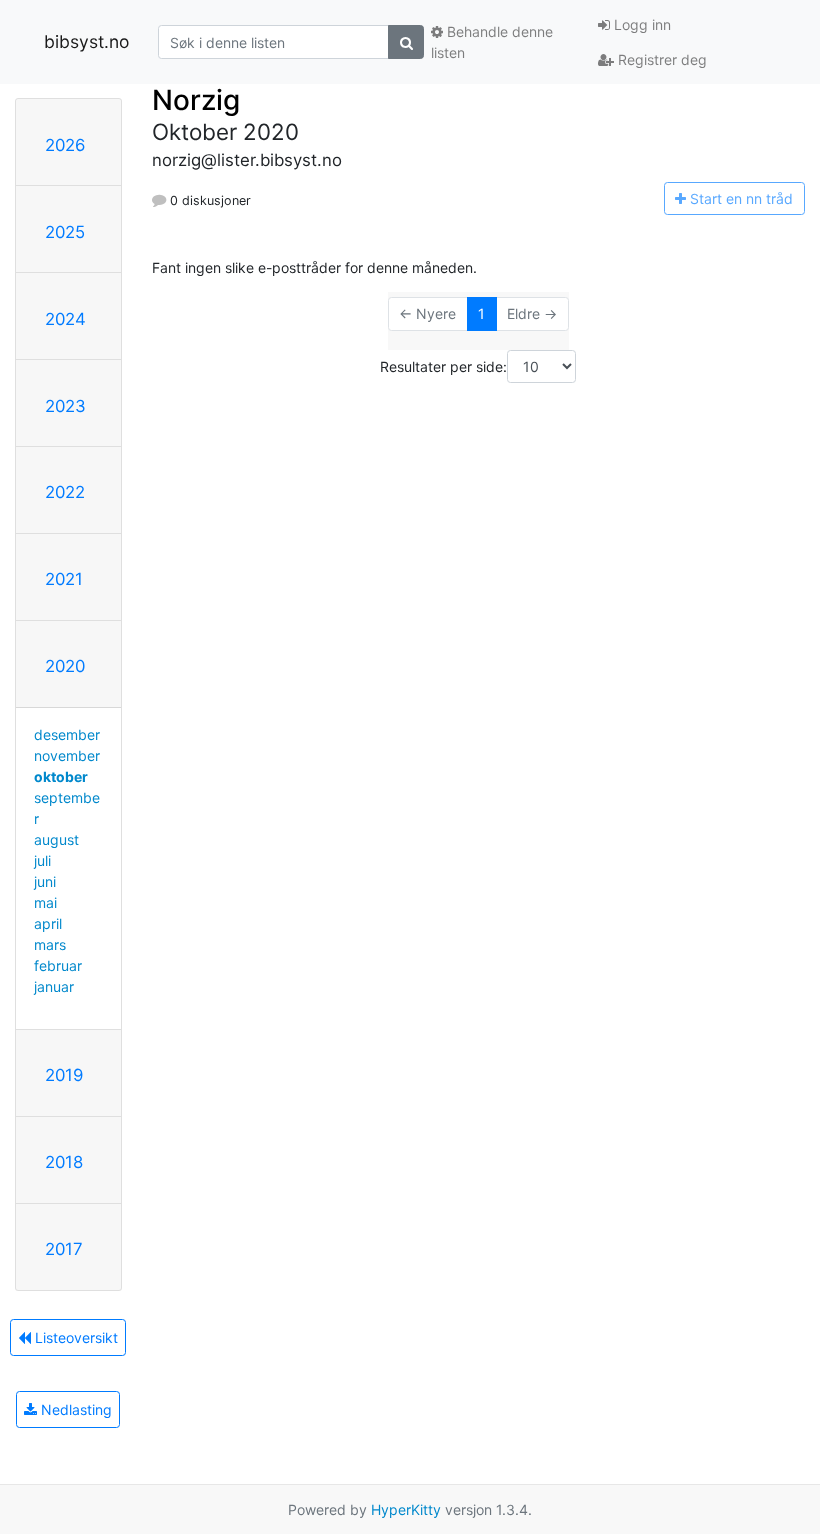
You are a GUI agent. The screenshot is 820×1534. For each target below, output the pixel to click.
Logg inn (640, 24)
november (67, 755)
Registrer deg (660, 59)
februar (58, 965)
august (56, 839)
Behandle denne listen (492, 42)
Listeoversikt (74, 1337)
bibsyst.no (86, 41)
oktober (61, 776)
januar (54, 986)
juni (45, 881)
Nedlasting (74, 1409)
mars (50, 944)
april (48, 923)
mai (45, 902)
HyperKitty (406, 1509)
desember (67, 734)
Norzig (196, 100)
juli (42, 860)
